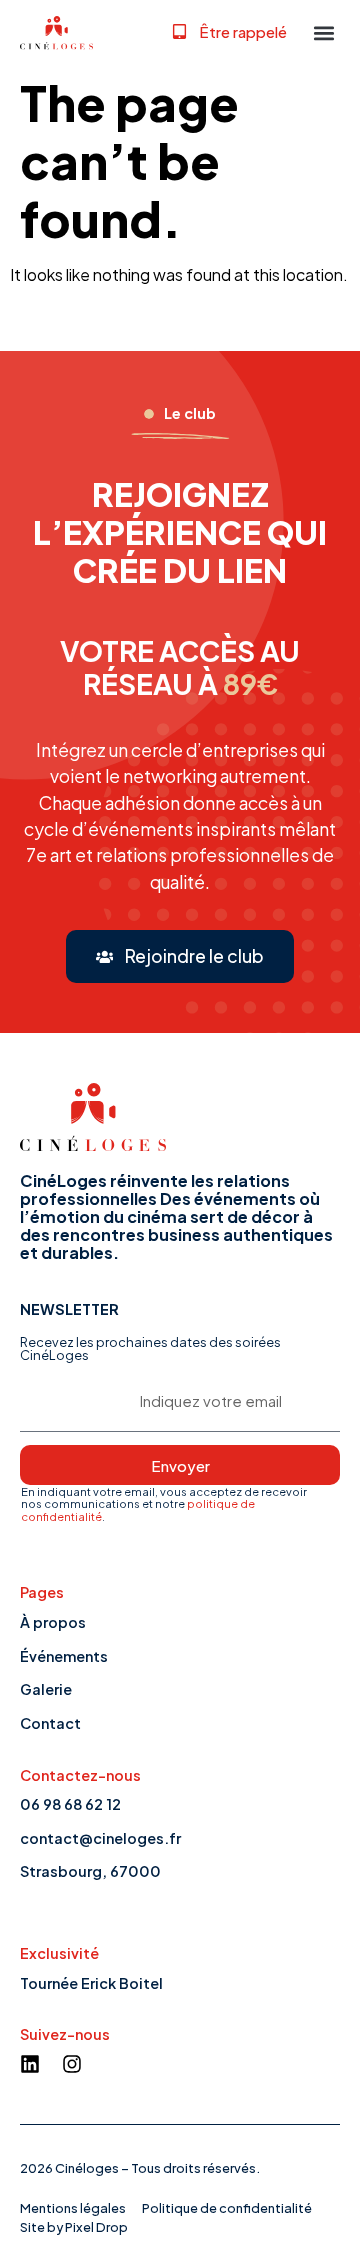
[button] (229, 31)
